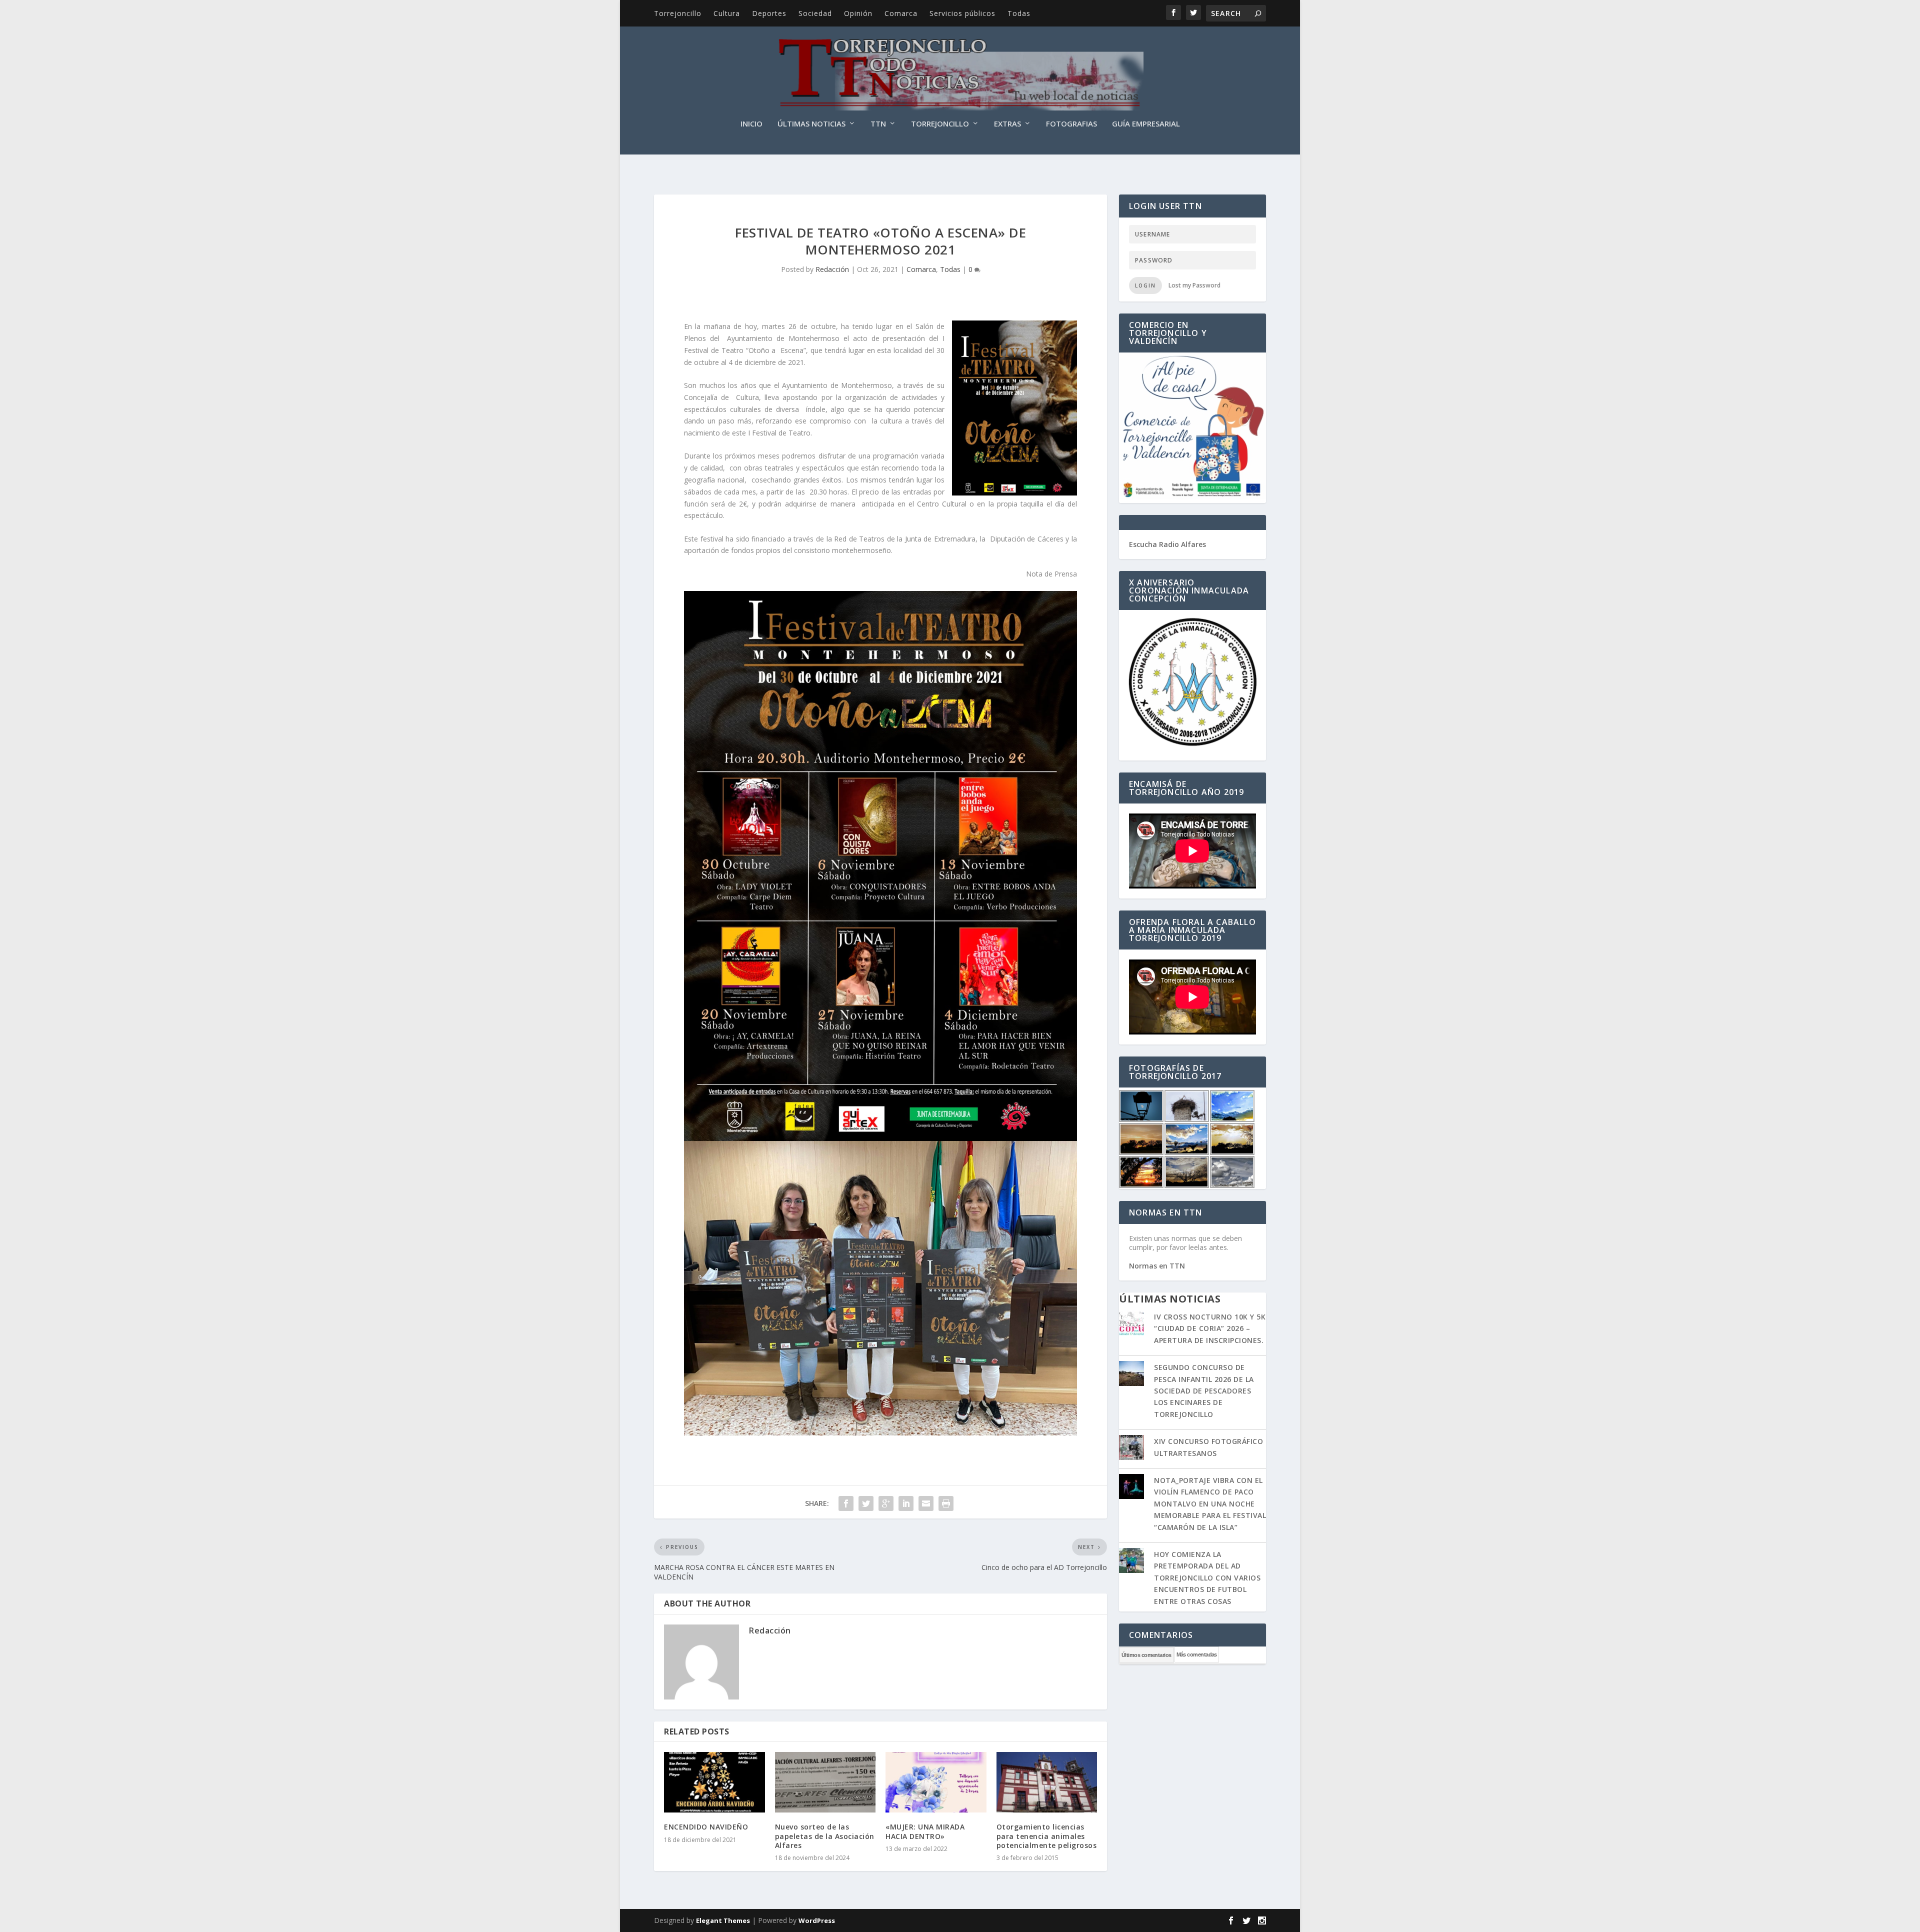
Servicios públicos (962, 13)
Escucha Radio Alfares (1167, 544)
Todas (1019, 13)
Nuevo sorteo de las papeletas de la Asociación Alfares (825, 1836)
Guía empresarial (1146, 124)
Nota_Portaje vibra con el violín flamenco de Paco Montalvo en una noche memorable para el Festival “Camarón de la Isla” (1210, 1504)
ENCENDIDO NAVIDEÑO (706, 1827)
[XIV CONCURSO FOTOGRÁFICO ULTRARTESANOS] (1131, 1448)
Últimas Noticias (811, 124)
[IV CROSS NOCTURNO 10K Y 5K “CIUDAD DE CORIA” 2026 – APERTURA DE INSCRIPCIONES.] (1131, 1324)
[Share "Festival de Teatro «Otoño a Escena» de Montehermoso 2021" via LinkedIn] (906, 1503)
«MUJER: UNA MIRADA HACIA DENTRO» (925, 1831)
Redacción (832, 269)
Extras (1007, 124)
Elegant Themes (723, 1920)
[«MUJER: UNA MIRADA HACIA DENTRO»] (936, 1782)
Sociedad (815, 13)
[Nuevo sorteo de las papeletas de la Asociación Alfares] (825, 1782)
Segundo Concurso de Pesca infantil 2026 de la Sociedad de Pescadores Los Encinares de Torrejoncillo (1204, 1391)
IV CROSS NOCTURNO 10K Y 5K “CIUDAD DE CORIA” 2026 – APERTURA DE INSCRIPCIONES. (1210, 1328)
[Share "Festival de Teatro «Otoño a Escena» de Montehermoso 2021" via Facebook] (846, 1503)
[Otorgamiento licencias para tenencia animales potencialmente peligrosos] (1047, 1782)
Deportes (769, 13)
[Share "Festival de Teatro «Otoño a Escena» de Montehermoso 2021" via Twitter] (866, 1503)
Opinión (858, 13)
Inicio (751, 124)
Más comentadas (1197, 1654)
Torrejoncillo (678, 13)
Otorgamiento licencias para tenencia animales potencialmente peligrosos (1047, 1836)
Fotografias (1071, 124)
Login (1145, 285)
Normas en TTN (1157, 1266)
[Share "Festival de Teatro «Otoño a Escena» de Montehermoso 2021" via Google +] (886, 1503)
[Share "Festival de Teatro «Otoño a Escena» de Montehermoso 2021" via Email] (926, 1503)
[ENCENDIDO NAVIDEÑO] (714, 1782)
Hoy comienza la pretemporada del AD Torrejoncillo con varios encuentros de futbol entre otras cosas (1207, 1578)
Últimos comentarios (1146, 1655)
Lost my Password (1194, 285)
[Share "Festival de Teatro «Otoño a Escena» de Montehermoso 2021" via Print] (946, 1503)
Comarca (901, 13)
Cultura (727, 13)
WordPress (817, 1920)
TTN (878, 124)
